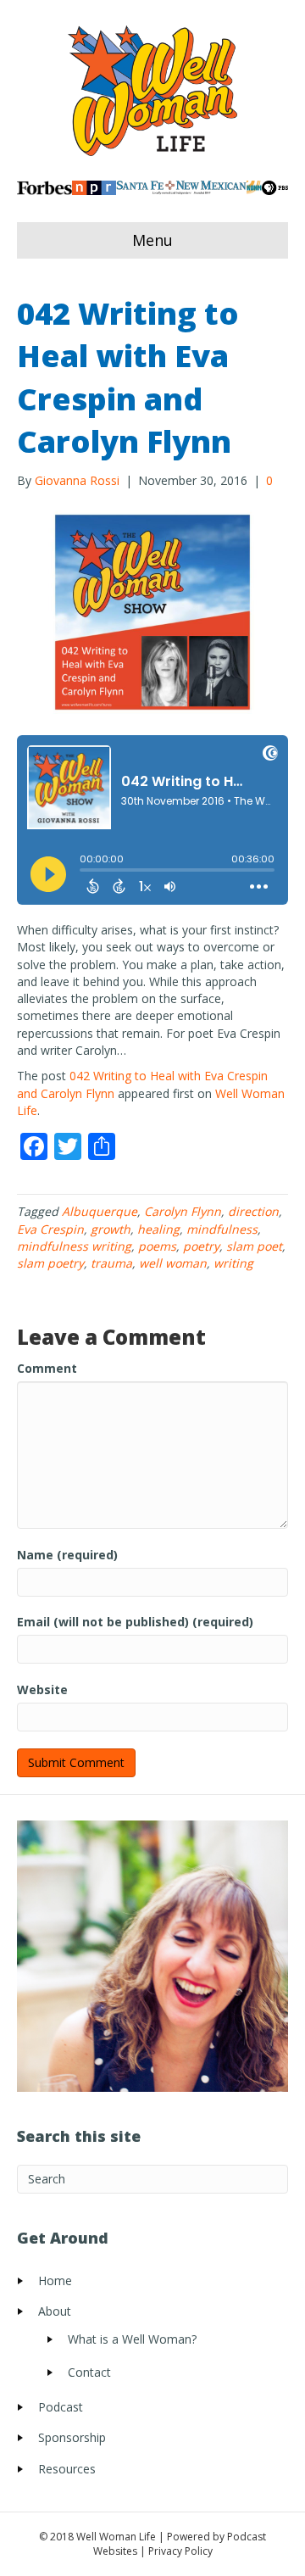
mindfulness (222, 1229)
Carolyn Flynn (183, 1211)
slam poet (254, 1246)
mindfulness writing (74, 1246)
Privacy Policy (180, 2551)
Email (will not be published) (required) (135, 1622)
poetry (201, 1246)
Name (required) (67, 1555)
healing (158, 1229)
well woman (173, 1263)
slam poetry (50, 1263)
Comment (47, 1368)
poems (157, 1246)
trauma (111, 1263)
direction (253, 1211)
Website (42, 1689)
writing (233, 1263)
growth (111, 1229)
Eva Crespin (50, 1229)
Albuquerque (100, 1211)
